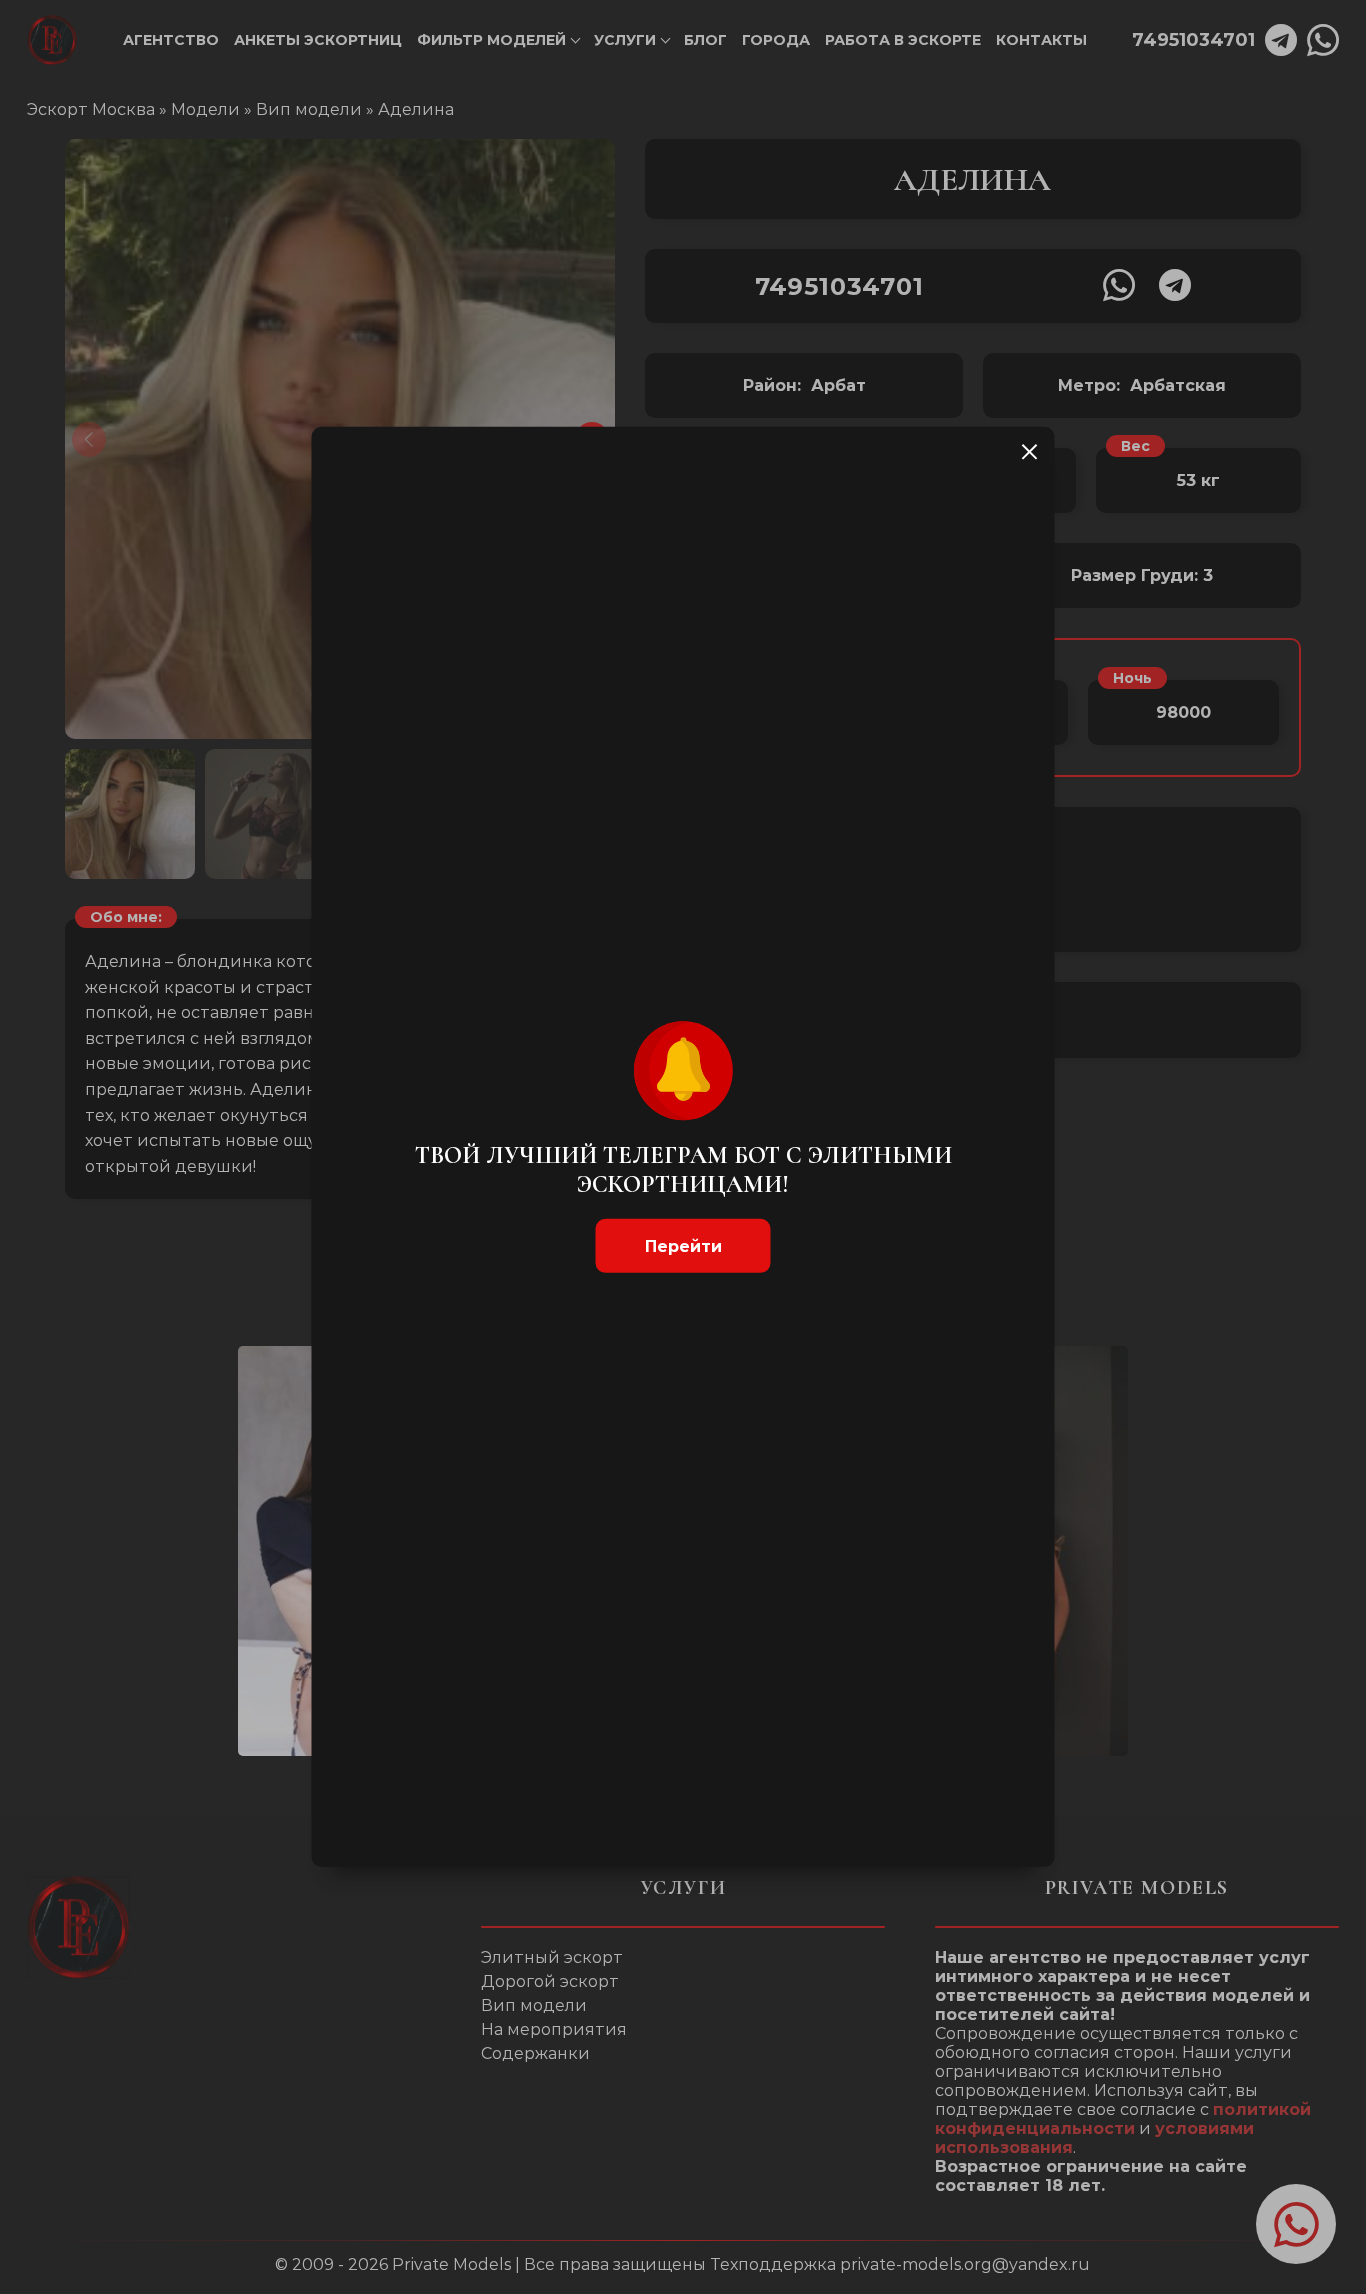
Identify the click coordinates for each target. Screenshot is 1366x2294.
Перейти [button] (683, 1245)
